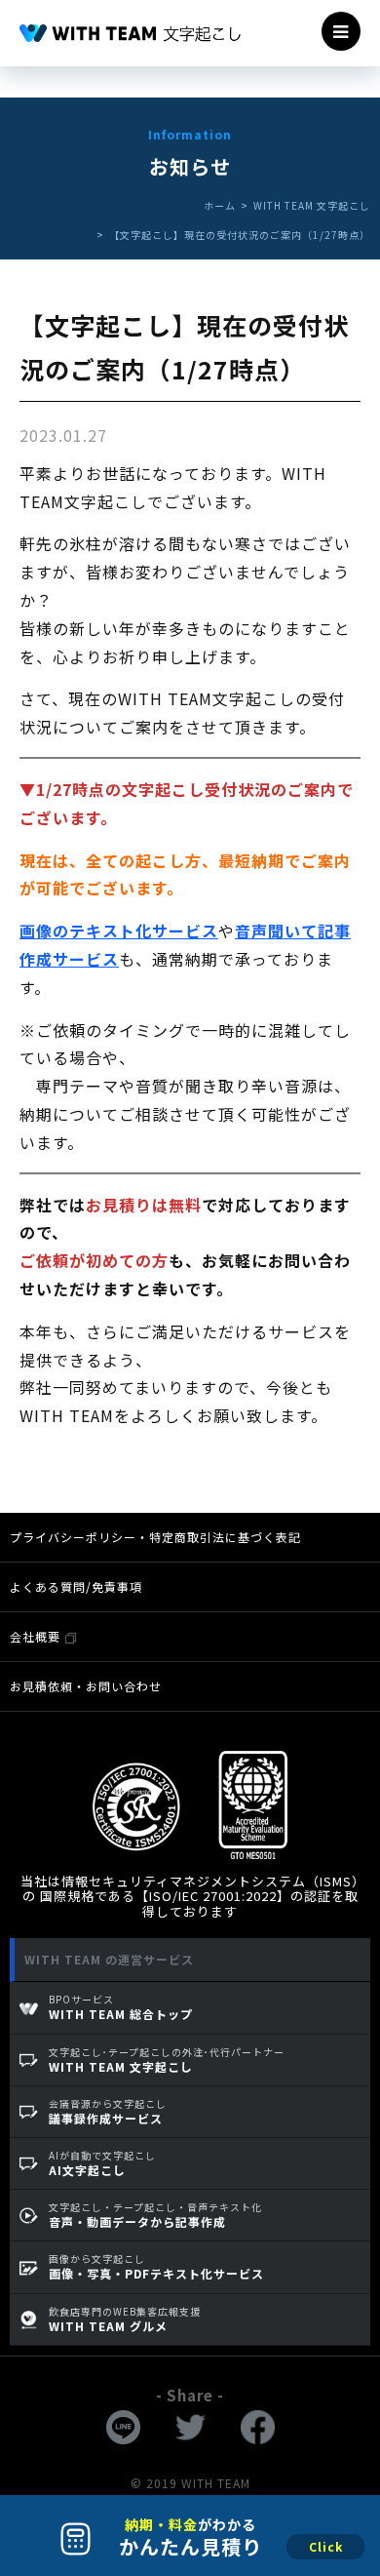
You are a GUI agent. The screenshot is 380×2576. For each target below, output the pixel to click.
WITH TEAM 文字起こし (312, 205)
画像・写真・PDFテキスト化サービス (156, 2266)
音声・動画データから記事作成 (155, 2215)
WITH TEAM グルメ (125, 2319)
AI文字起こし (102, 2163)
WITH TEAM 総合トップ (121, 2007)
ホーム (220, 205)
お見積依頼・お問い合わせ (86, 1686)
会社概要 (37, 1636)
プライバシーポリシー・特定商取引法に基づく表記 (155, 1537)
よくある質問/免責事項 (76, 1586)
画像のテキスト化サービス (119, 931)
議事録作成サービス (108, 2111)
